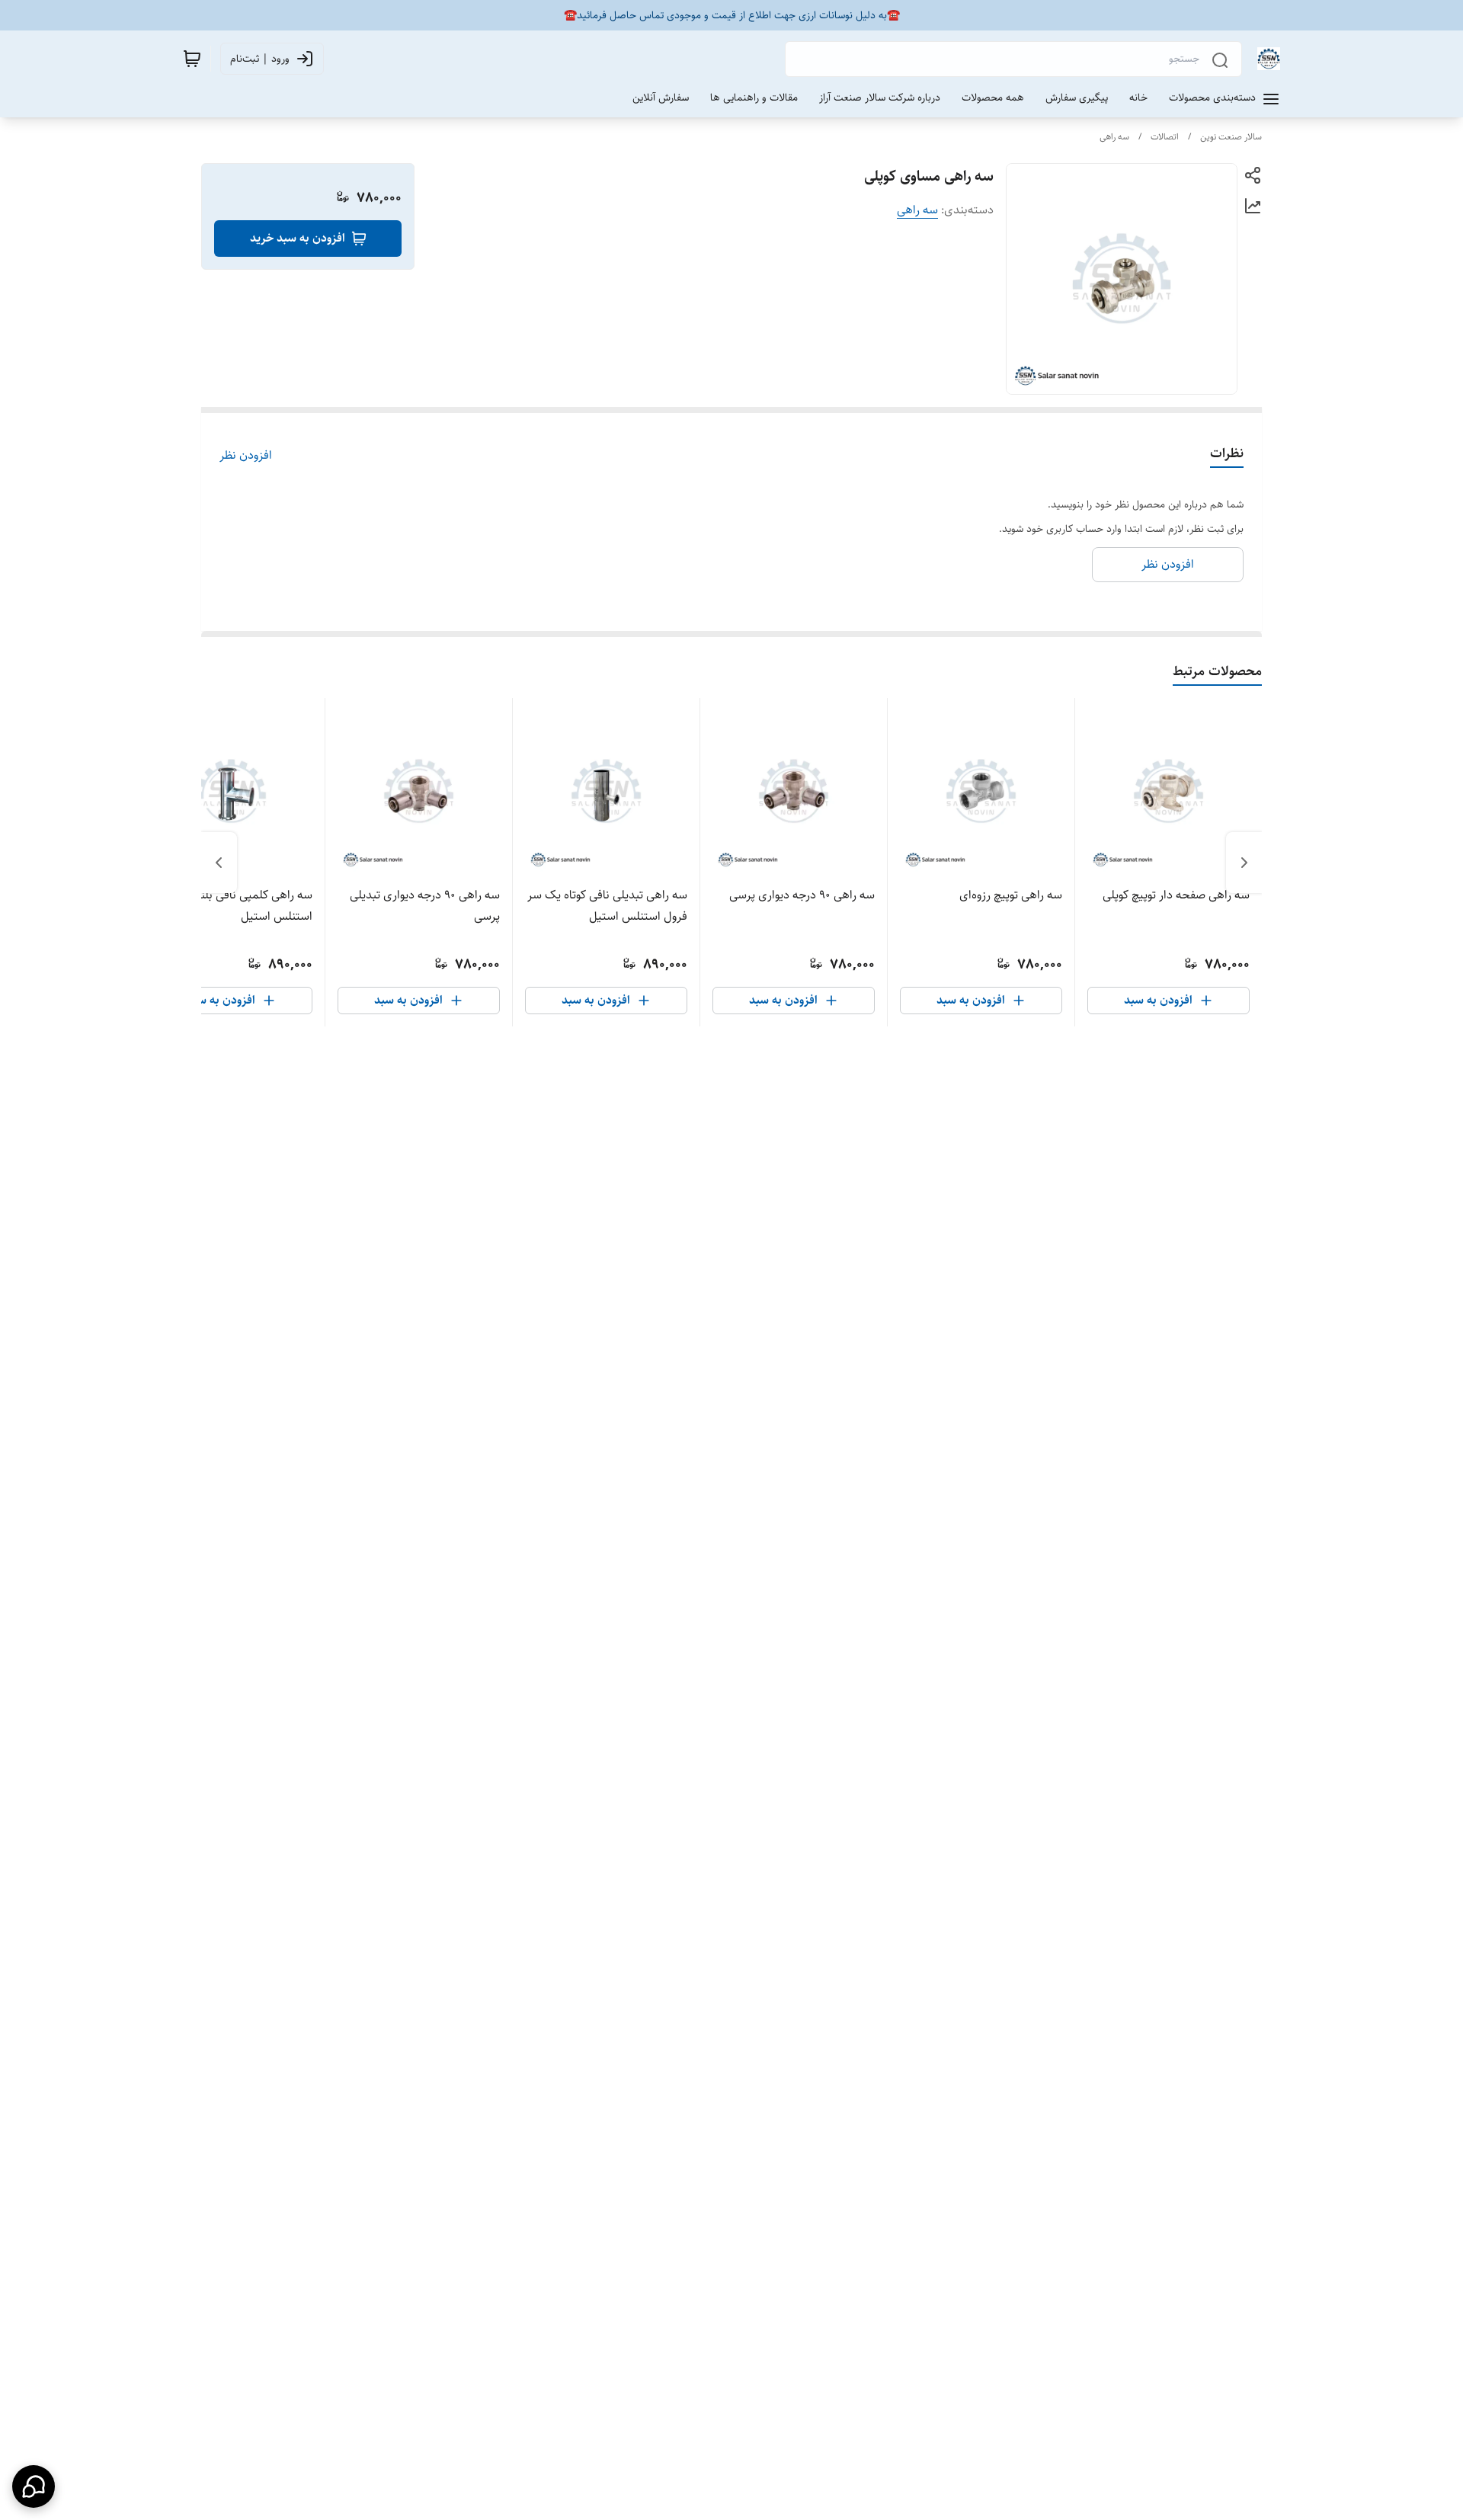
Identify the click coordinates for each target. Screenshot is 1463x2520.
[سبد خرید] (192, 59)
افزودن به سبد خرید (298, 238)
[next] (219, 863)
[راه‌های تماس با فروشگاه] (34, 2486)
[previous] (1244, 863)
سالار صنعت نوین (1231, 137)
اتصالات (1165, 137)
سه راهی (1114, 137)
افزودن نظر (246, 456)
